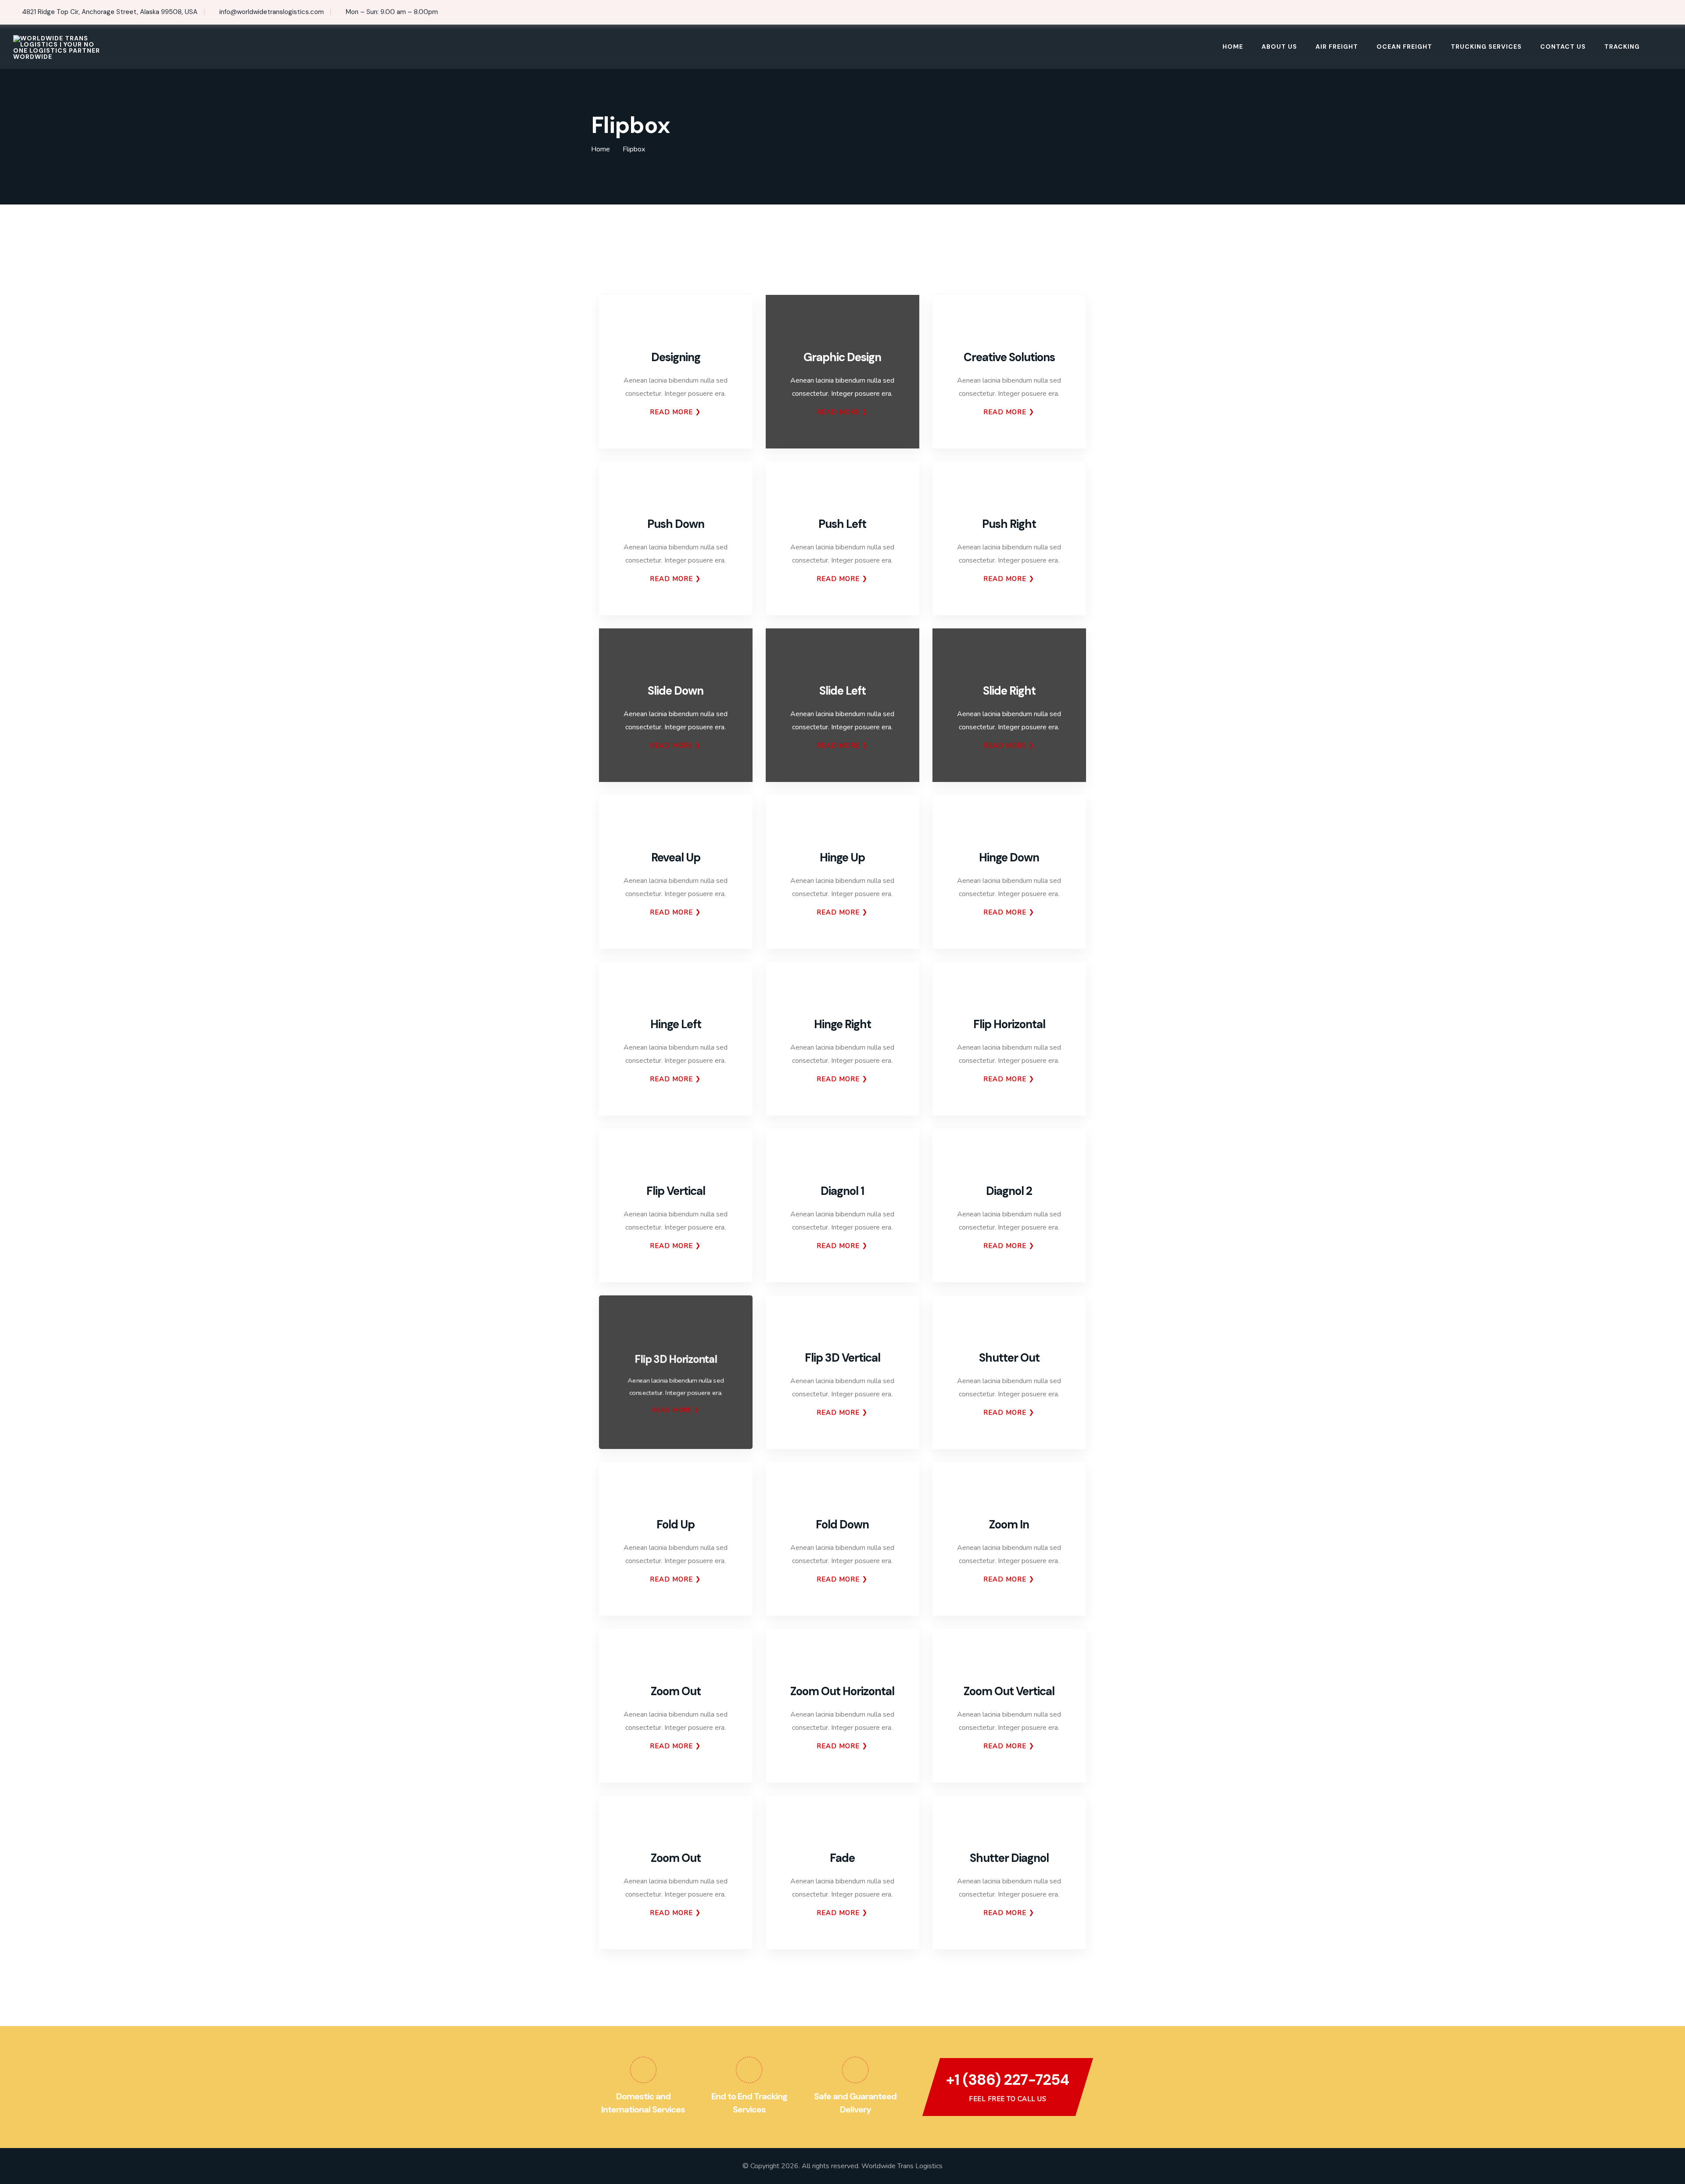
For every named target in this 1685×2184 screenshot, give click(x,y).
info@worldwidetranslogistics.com (272, 12)
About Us (1279, 47)
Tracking (1622, 47)
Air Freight (1337, 47)
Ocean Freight (1404, 47)
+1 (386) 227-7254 (1007, 2080)
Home (1233, 47)
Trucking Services (1486, 47)
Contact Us (1563, 47)
